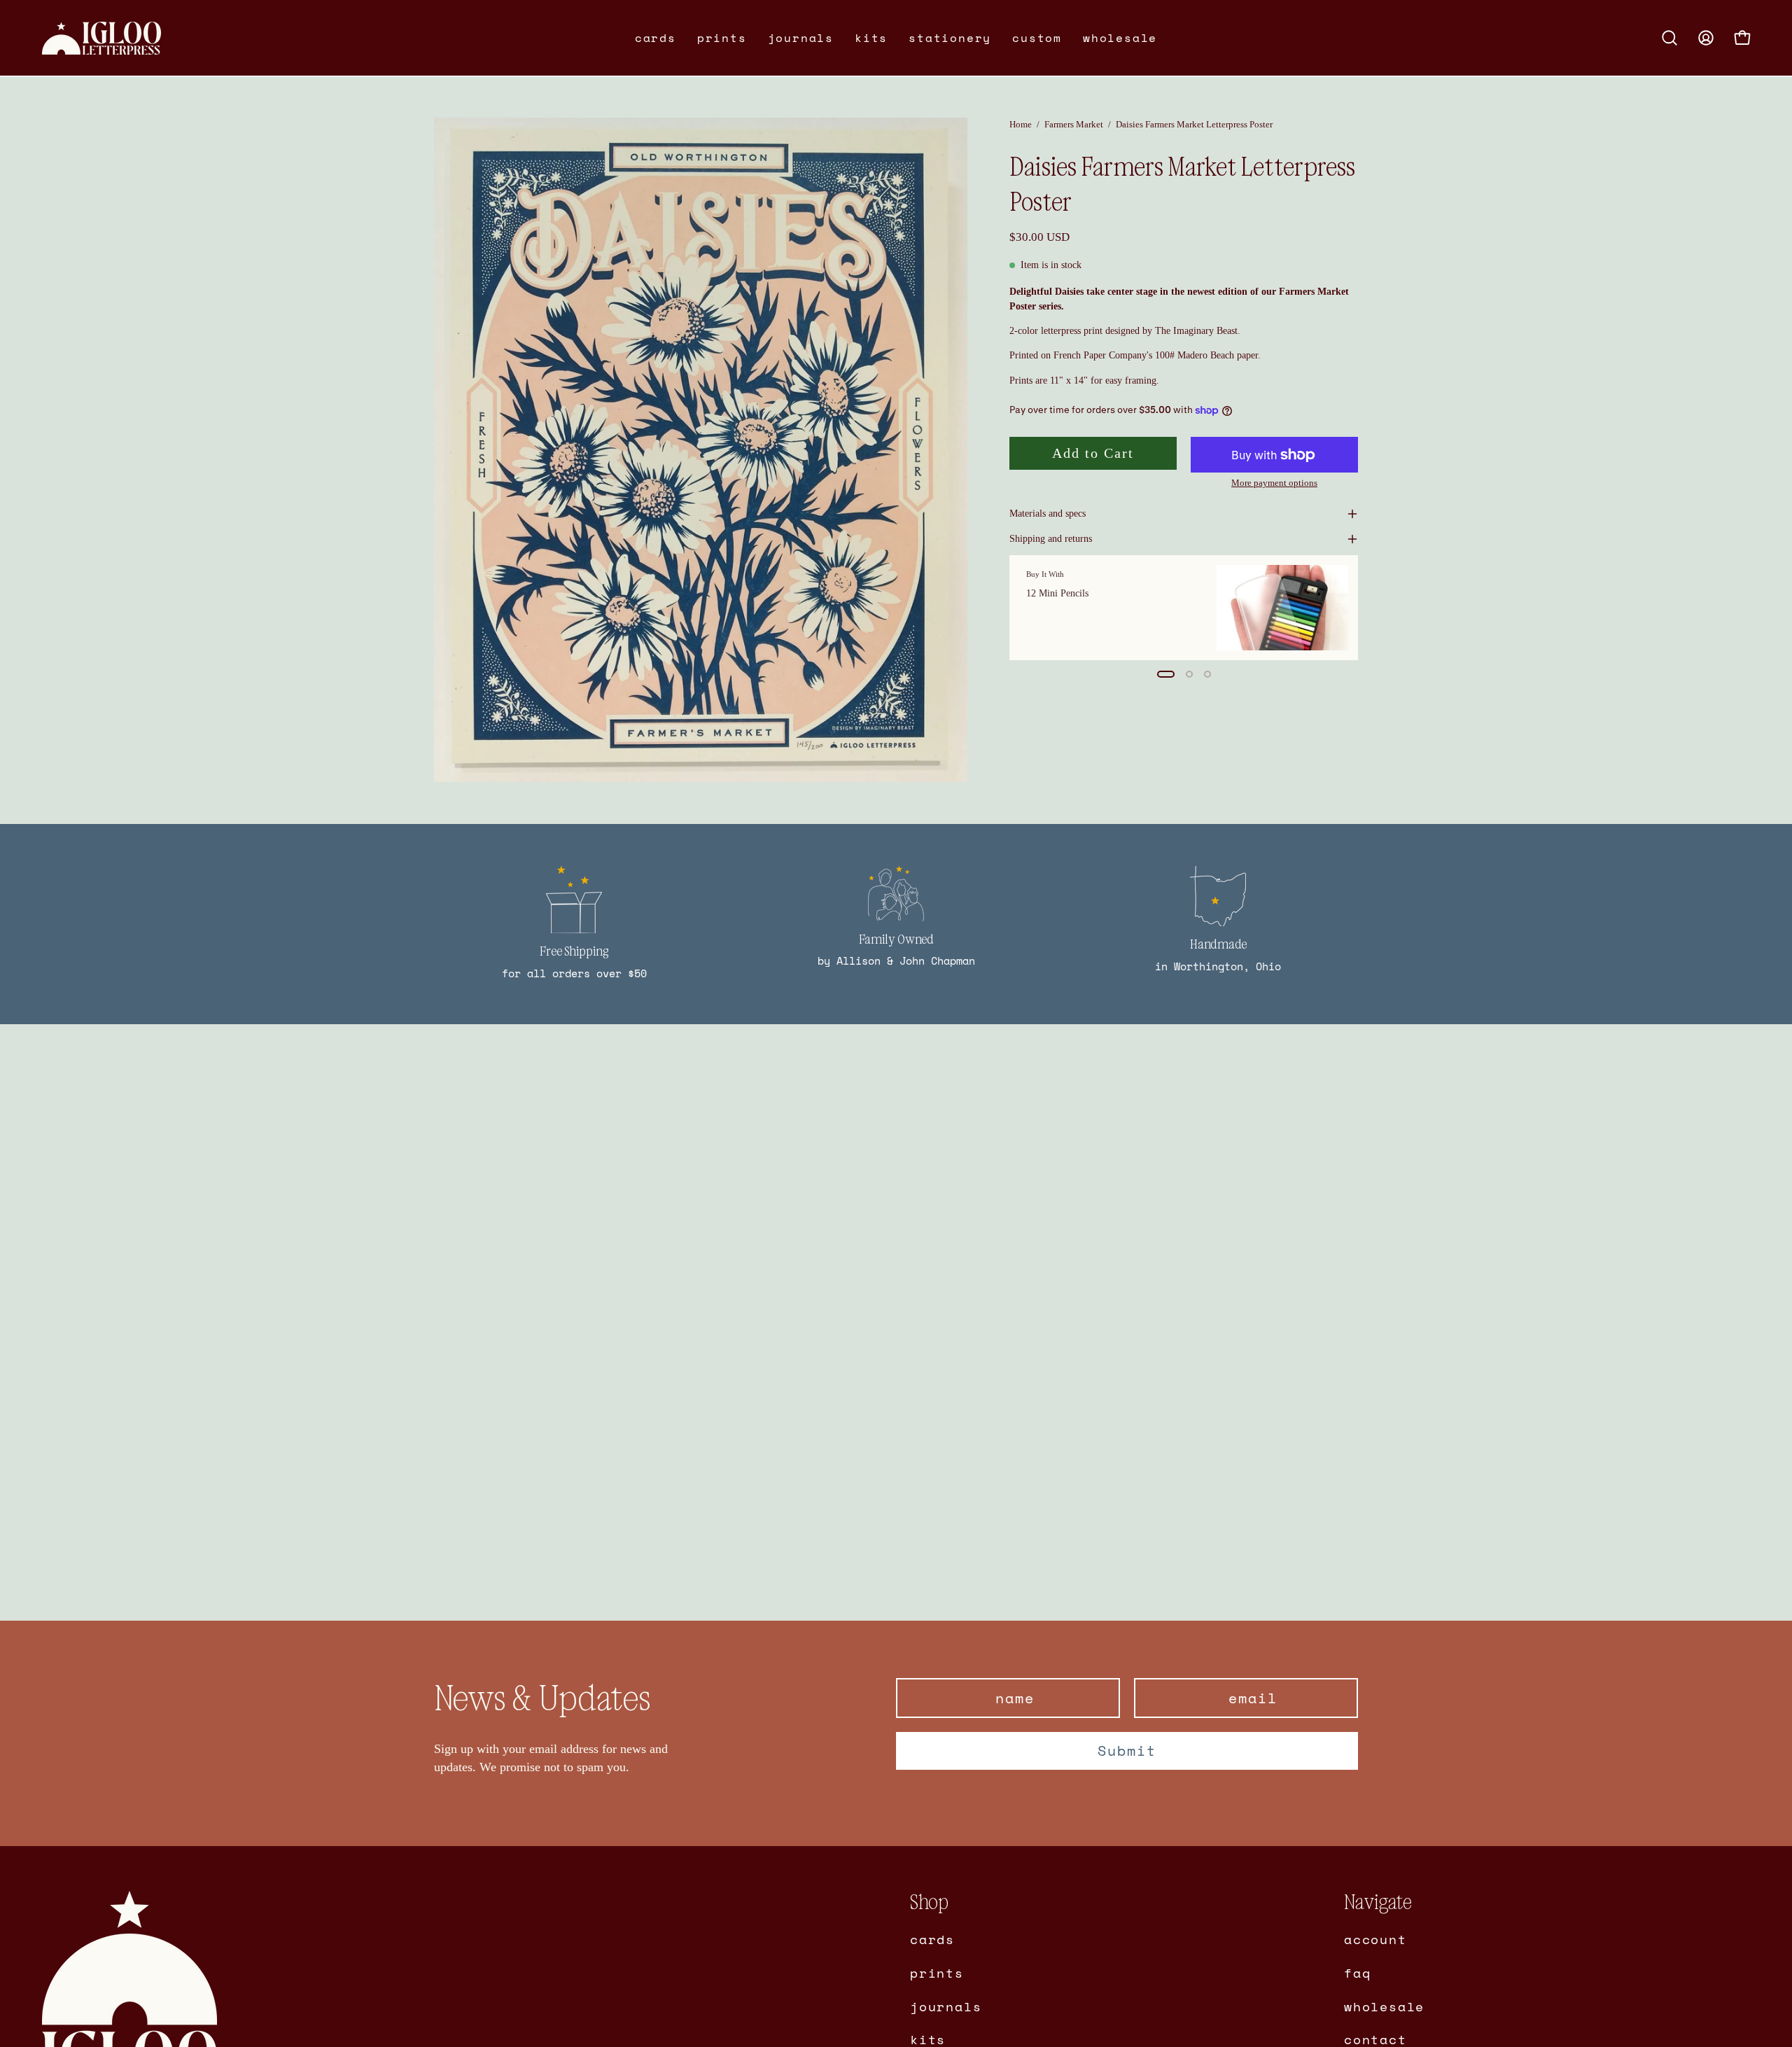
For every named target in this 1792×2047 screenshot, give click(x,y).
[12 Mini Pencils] (1282, 608)
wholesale (1384, 2006)
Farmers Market (1074, 124)
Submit (1127, 1751)
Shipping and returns (1051, 539)
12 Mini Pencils (1057, 593)
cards (932, 1939)
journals (946, 2006)
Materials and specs (1048, 514)
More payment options (1274, 483)
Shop (929, 1902)
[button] (656, 38)
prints (937, 1972)
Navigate (1378, 1902)
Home (1021, 124)
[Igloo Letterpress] (101, 38)
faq (1357, 1972)
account (1375, 1939)
